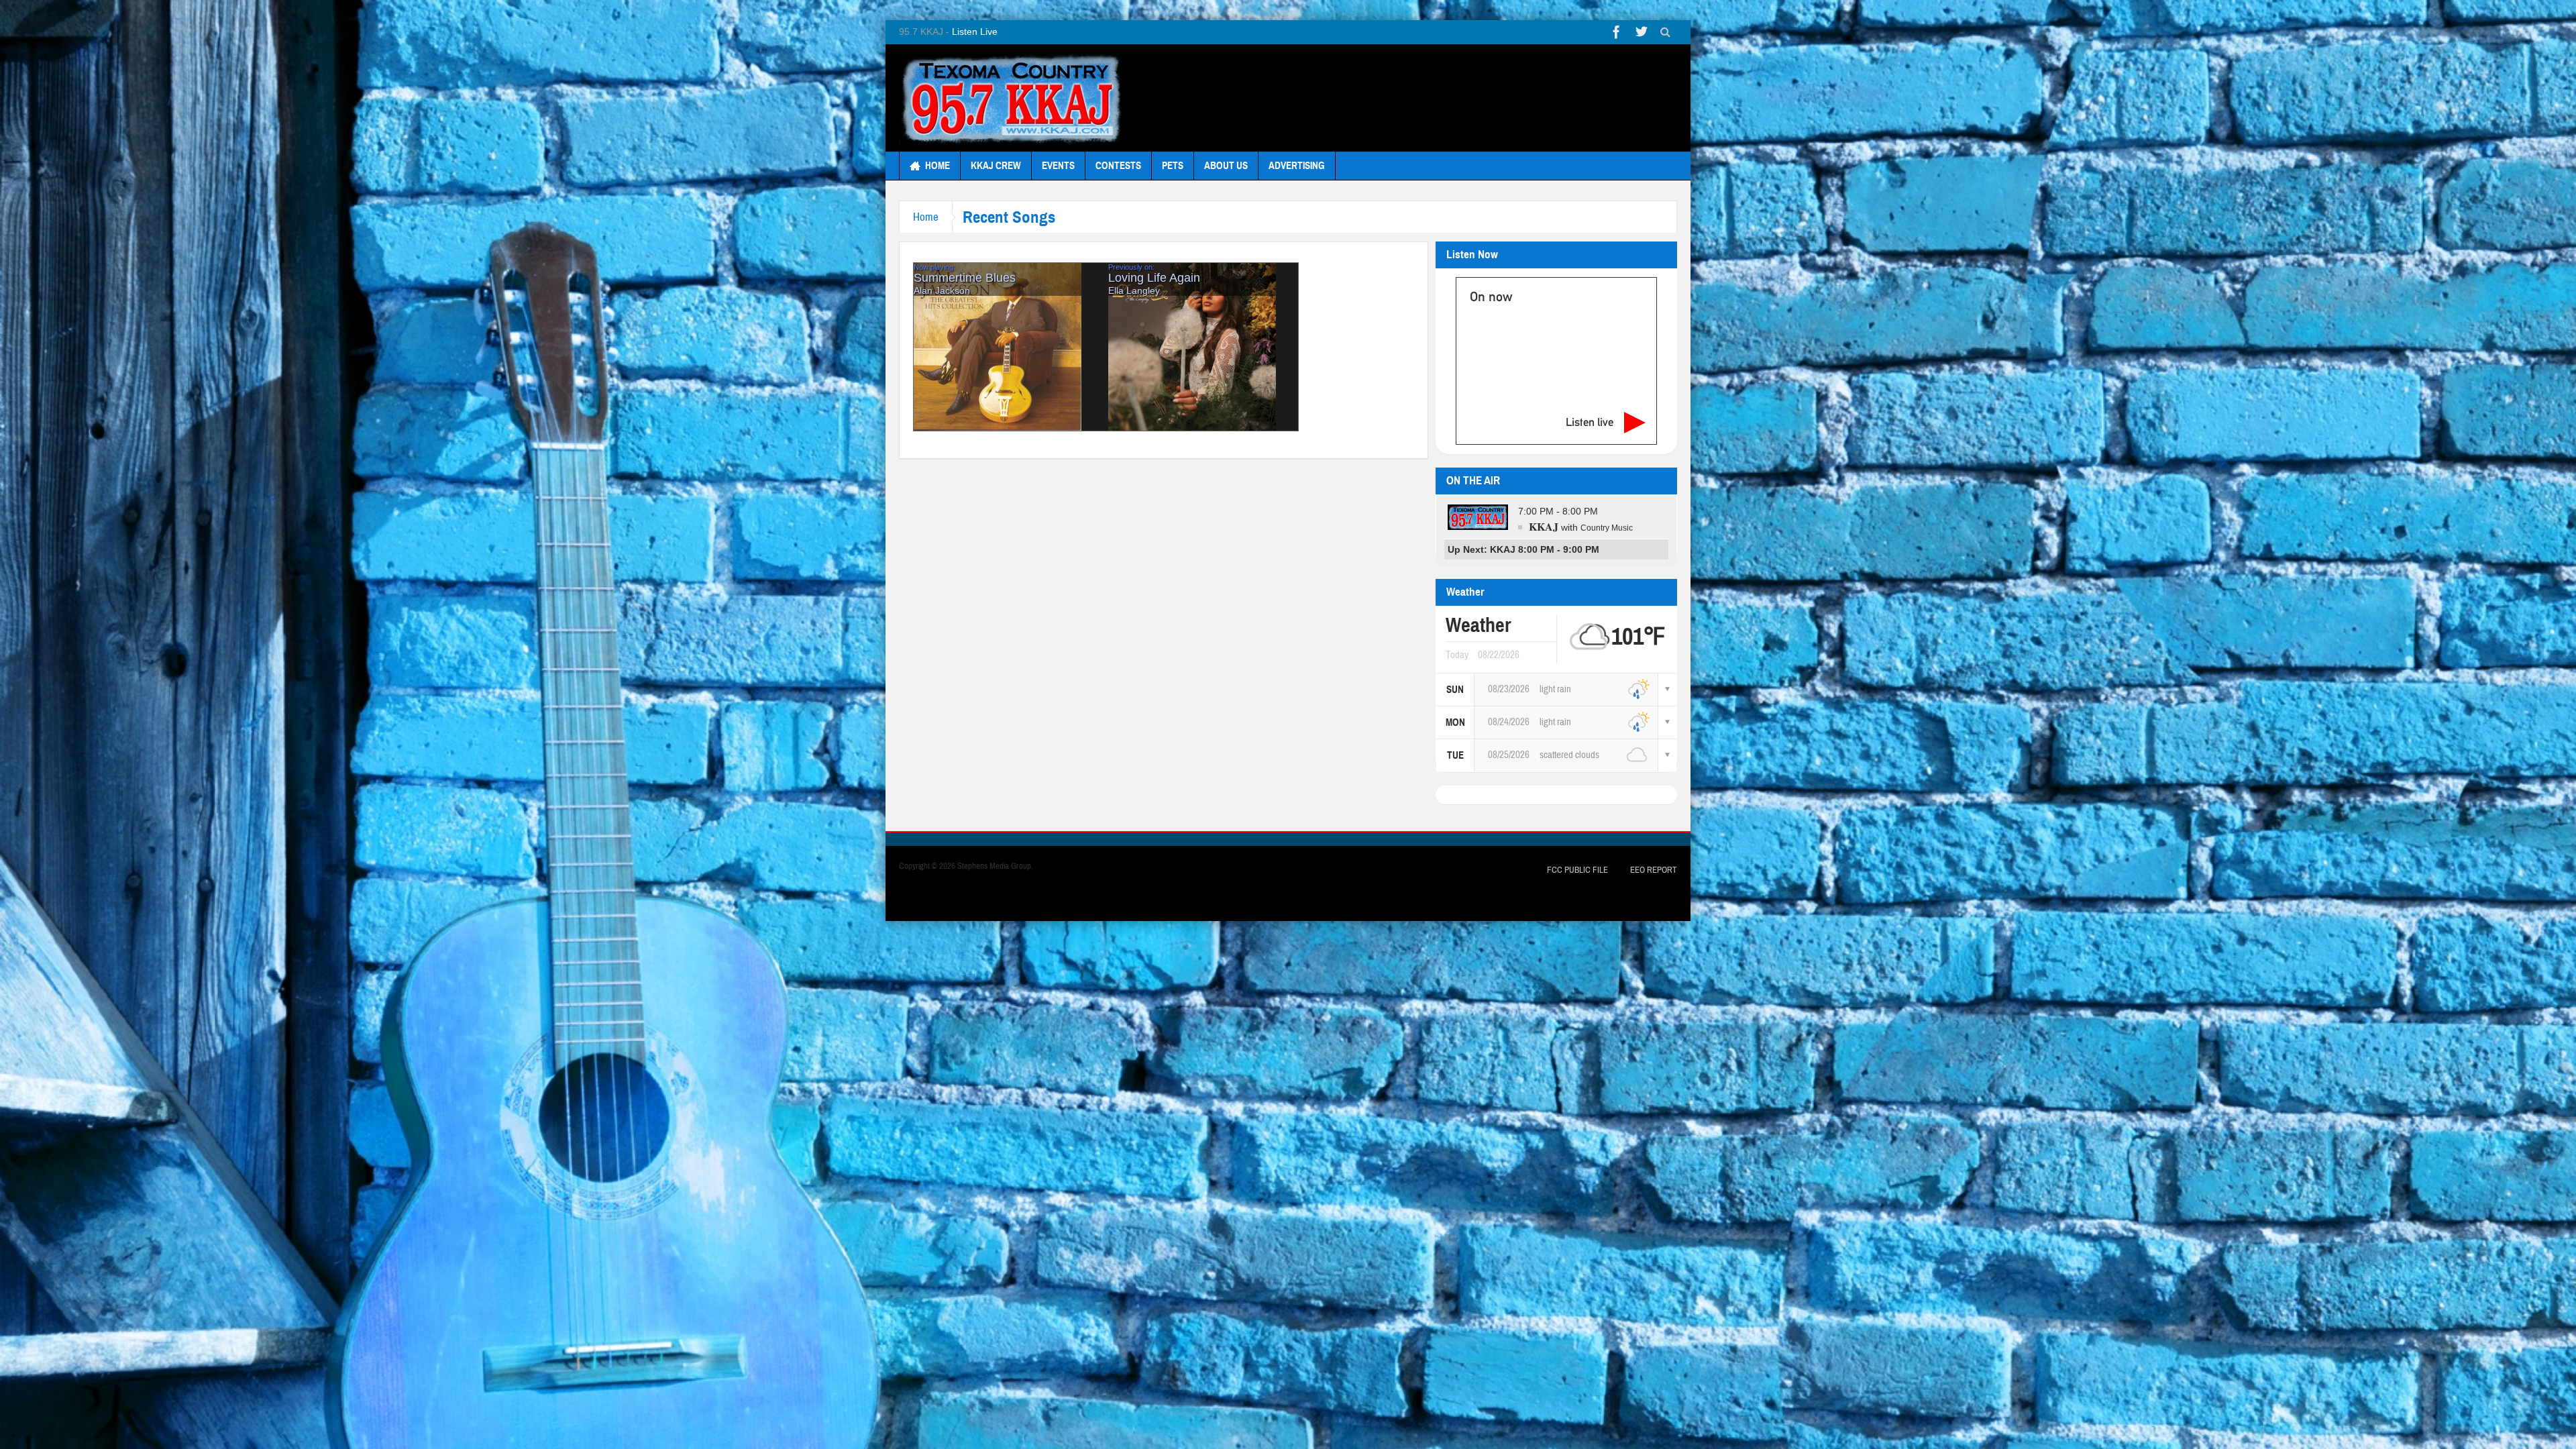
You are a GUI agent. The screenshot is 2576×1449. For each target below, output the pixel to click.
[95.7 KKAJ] (1012, 98)
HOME (937, 166)
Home (926, 217)
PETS (1173, 166)
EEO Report (1654, 870)
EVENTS (1058, 166)
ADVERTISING (1297, 166)
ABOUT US (1226, 166)
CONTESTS (1118, 166)
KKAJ (1544, 526)
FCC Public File (1577, 870)
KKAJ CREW (996, 166)
